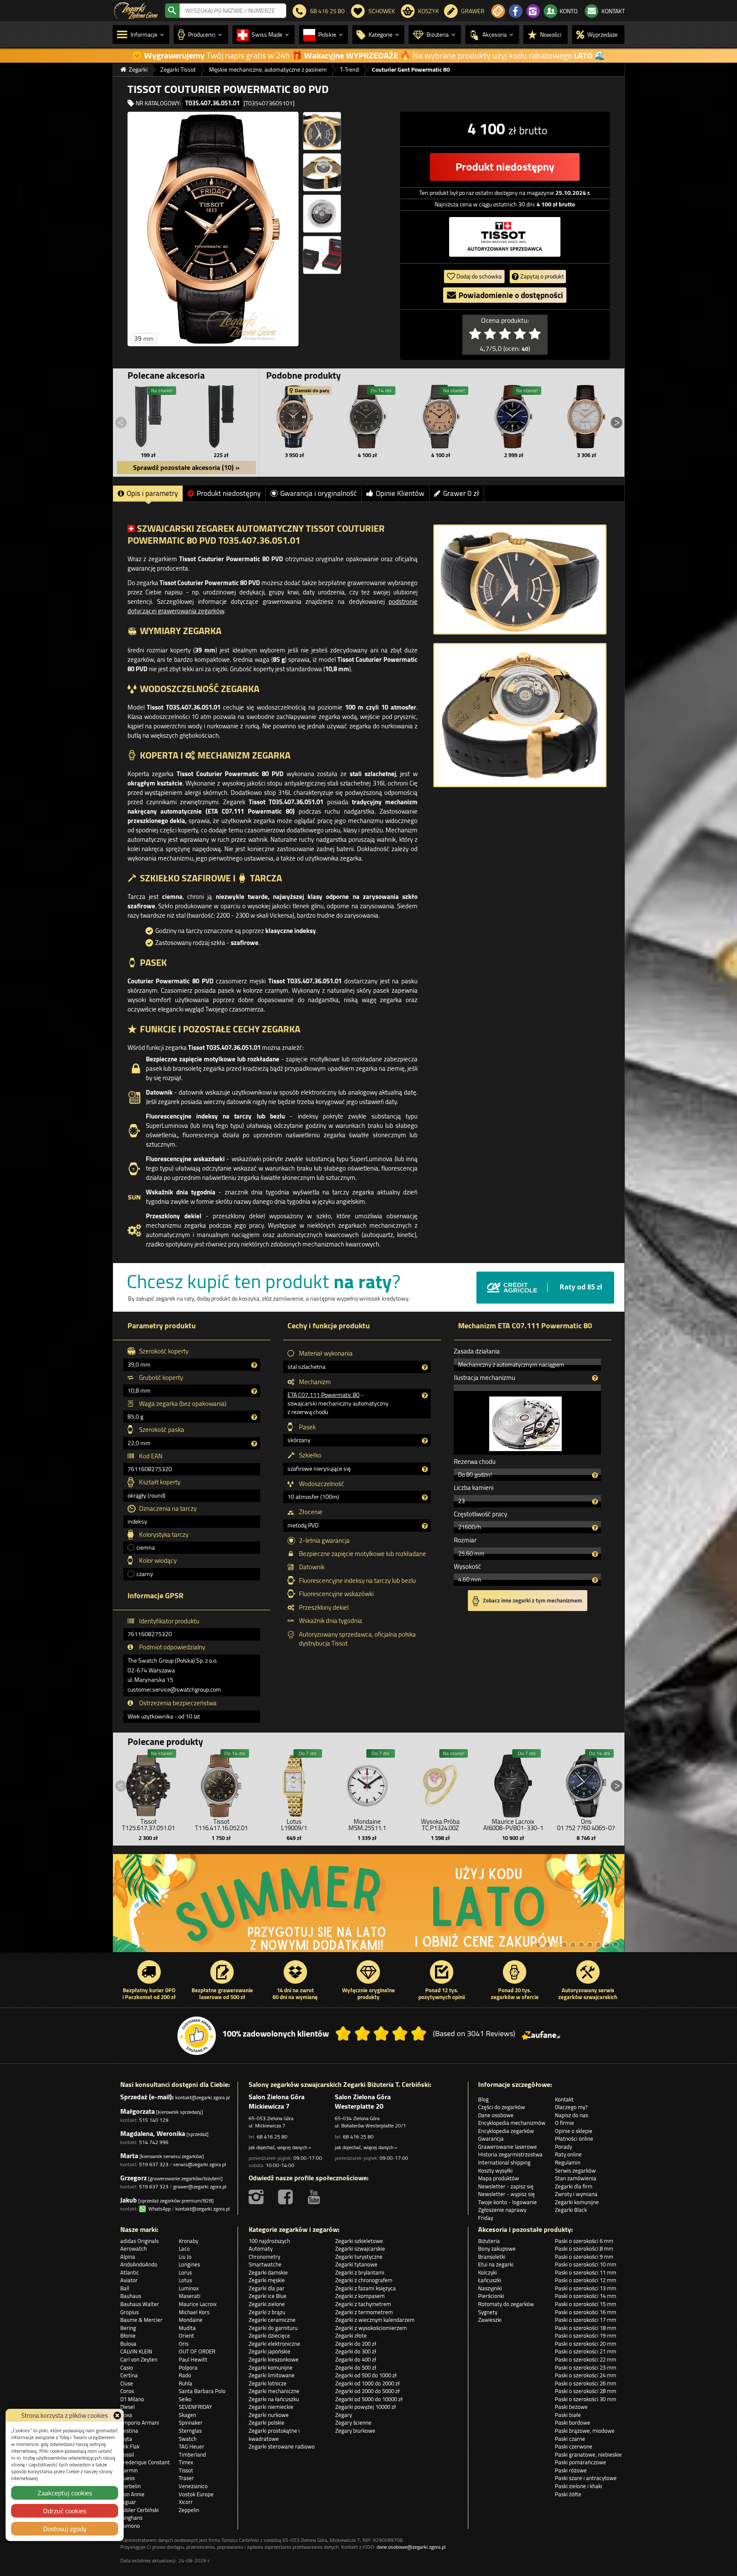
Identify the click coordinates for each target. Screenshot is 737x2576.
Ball (125, 2288)
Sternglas (190, 2431)
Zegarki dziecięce (269, 2335)
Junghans (131, 2518)
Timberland (192, 2454)
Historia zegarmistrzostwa (510, 2154)
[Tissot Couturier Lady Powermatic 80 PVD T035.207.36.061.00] (295, 417)
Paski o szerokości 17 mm (586, 2320)
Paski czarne (570, 2439)
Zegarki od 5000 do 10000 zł (369, 2399)
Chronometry (264, 2257)
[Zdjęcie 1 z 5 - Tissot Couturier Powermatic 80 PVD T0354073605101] (213, 229)
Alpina (128, 2257)
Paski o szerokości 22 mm (586, 2359)
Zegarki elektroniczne (274, 2344)
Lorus (185, 2272)
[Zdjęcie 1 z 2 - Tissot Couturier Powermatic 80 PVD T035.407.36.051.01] (520, 580)
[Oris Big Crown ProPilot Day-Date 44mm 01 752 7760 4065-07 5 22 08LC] (586, 1784)
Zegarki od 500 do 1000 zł (366, 2375)
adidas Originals (139, 2241)
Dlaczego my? (571, 2107)
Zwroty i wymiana (576, 2194)
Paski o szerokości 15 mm (586, 2304)
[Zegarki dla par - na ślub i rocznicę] (369, 1907)
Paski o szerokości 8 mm (584, 2249)
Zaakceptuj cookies (65, 2493)
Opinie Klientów (400, 493)
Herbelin (131, 2486)
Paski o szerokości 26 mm (586, 2383)
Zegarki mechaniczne (274, 2391)
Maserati (190, 2296)
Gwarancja (491, 2138)
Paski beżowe (571, 2407)
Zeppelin (189, 2510)
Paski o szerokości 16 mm (586, 2312)
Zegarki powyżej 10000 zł (366, 2407)
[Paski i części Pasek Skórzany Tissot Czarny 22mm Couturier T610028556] (221, 417)
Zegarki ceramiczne (272, 2320)
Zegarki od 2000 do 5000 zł (367, 2391)
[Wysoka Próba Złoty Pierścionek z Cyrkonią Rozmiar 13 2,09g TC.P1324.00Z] (440, 1784)
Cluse (127, 2383)
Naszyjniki (490, 2288)
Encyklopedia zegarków (506, 2131)
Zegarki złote (351, 2335)
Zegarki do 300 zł (356, 2351)
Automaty (261, 2249)
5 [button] (573, 1944)
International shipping (504, 2162)
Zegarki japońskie (270, 2351)
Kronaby (189, 2241)
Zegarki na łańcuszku (274, 2399)
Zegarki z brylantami (360, 2272)
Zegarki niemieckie (271, 2407)
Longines (189, 2264)
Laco (184, 2249)
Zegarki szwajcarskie (360, 2249)
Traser (186, 2478)
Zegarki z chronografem (364, 2280)
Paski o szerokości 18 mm (586, 2328)
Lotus (185, 2280)
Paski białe (568, 2415)
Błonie (128, 2335)
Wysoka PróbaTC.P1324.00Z (440, 1825)
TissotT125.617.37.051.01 (148, 1825)
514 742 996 (154, 2142)
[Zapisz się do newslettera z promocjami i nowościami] (498, 11)
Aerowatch (133, 2249)
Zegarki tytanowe (356, 2264)
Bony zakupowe (497, 2249)
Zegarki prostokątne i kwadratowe (274, 2435)
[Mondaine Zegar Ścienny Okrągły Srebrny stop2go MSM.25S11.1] (367, 1784)
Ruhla (186, 2383)
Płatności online (574, 2138)
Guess (128, 2478)
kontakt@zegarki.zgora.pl (203, 2097)
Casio (127, 2367)
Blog (483, 2099)
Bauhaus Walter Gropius (140, 2308)
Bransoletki (492, 2257)
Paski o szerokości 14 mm (586, 2296)
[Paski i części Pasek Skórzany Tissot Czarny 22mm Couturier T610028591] (148, 417)
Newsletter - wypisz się (506, 2194)
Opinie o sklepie (574, 2131)
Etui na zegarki (496, 2264)
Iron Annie (132, 2494)
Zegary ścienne (353, 2422)
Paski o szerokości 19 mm (586, 2335)
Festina (129, 2431)
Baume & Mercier (141, 2320)
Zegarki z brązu (267, 2312)
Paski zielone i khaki (579, 2486)
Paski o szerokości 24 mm (586, 2375)
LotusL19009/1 (294, 1825)
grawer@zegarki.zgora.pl (200, 2186)
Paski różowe (571, 2470)
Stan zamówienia (576, 2178)
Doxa (126, 2415)
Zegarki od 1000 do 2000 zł (367, 2383)
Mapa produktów (499, 2178)
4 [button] (564, 1944)
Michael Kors (194, 2312)
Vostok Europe (196, 2494)
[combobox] (233, 11)
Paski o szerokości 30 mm (586, 2399)
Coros (127, 2391)
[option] (369, 1907)
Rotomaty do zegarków (506, 2304)
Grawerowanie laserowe (508, 2147)
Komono (130, 2526)
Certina (129, 2375)
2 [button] (547, 1944)
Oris (184, 2344)
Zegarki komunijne (577, 2202)
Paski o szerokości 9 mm (584, 2257)
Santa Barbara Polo (202, 2391)
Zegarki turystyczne (359, 2257)
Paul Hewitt (193, 2359)
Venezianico (193, 2486)
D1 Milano (132, 2399)
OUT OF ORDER (197, 2351)
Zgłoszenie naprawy (502, 2210)
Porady (563, 2147)
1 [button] (539, 1944)
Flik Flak (130, 2446)
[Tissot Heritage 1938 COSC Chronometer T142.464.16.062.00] (368, 417)
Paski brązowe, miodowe (585, 2431)
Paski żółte (568, 2494)
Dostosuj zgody (65, 2529)
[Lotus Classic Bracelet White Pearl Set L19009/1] (294, 1784)
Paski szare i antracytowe (586, 2478)
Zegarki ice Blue (268, 2296)
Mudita (187, 2328)
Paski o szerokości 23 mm (586, 2367)
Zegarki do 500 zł (356, 2367)
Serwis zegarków (575, 2170)
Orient (186, 2335)
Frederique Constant (145, 2462)
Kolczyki (487, 2272)
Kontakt (564, 2099)
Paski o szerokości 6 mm (584, 2241)
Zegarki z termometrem (364, 2312)
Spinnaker (191, 2422)
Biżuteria (489, 2241)
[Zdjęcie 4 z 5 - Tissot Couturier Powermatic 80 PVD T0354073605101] (322, 214)
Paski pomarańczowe (580, 2462)
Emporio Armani (140, 2422)
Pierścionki (491, 2296)
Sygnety (488, 2312)
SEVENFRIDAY (195, 2407)
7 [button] (590, 1944)
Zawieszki (490, 2320)
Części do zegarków (502, 2107)
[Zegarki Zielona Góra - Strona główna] (136, 10)
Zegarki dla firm (574, 2186)
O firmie (564, 2123)
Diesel (128, 2407)
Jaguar (128, 2502)
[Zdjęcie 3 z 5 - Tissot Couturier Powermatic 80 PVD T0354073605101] (322, 172)
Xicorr (186, 2502)
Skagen (187, 2415)
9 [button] (607, 1944)
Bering (128, 2328)
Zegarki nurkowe (269, 2415)
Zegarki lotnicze (268, 2383)
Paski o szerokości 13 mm (586, 2288)
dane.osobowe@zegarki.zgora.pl (411, 2547)
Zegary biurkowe (355, 2431)
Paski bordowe (573, 2422)
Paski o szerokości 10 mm (586, 2264)
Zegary (344, 2415)
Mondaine (191, 2320)
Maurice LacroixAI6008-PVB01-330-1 (513, 1825)
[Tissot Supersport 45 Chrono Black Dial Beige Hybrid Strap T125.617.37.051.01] (148, 1784)
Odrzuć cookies (65, 2511)
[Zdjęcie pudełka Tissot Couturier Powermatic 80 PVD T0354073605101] (322, 255)
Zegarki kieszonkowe (274, 2359)
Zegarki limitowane (272, 2375)
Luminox (189, 2288)
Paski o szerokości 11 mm (586, 2272)
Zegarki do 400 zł (356, 2359)
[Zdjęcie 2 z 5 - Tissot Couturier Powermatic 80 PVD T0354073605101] (322, 131)
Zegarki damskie (268, 2272)
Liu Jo (185, 2257)
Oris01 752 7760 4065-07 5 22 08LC (586, 1828)
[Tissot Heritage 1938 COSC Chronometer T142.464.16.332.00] (441, 417)
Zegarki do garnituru (273, 2328)
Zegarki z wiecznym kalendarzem (375, 2320)
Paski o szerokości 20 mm (586, 2344)
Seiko (185, 2399)
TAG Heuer (192, 2446)
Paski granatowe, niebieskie (588, 2454)
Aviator (129, 2280)
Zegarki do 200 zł (356, 2344)
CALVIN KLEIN (136, 2351)
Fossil (127, 2454)
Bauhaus (131, 2296)
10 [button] (615, 1944)
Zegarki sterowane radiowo (282, 2446)
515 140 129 (154, 2120)
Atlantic (130, 2272)
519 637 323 (154, 2164)
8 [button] (598, 1944)
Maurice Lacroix (198, 2304)
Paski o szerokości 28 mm (586, 2391)
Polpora (188, 2367)
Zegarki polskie (267, 2422)
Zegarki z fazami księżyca (366, 2288)
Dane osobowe (496, 2115)
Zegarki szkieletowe (359, 2241)
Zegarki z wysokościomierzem (371, 2328)
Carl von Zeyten (139, 2359)
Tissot (186, 2470)
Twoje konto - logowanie (508, 2202)
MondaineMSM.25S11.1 (367, 1825)
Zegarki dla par (267, 2288)
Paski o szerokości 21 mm (586, 2351)
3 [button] (556, 1944)
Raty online (568, 2154)
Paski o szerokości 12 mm (586, 2280)
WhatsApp (158, 2209)
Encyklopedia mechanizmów (512, 2123)
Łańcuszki (490, 2280)
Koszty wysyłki (495, 2170)
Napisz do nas (572, 2115)
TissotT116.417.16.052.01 (221, 1825)
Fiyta (126, 2439)
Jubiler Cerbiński (139, 2510)
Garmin (129, 2470)
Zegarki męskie (267, 2280)
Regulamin (568, 2162)
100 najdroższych (269, 2241)
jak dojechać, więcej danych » (280, 2147)
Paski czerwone (574, 2446)
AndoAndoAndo (139, 2264)
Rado (185, 2375)
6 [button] (581, 1944)
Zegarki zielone (267, 2304)
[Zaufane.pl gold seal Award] (197, 2036)
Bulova (128, 2344)
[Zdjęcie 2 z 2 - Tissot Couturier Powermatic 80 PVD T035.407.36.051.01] (520, 715)
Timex (186, 2462)
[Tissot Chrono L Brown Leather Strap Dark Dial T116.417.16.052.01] (221, 1784)
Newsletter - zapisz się (506, 2186)
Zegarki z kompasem (360, 2296)
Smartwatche (265, 2264)
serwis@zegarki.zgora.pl (200, 2164)
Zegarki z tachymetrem (363, 2304)
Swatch (188, 2439)
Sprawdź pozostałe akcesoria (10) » (186, 467)
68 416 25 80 (272, 2137)
